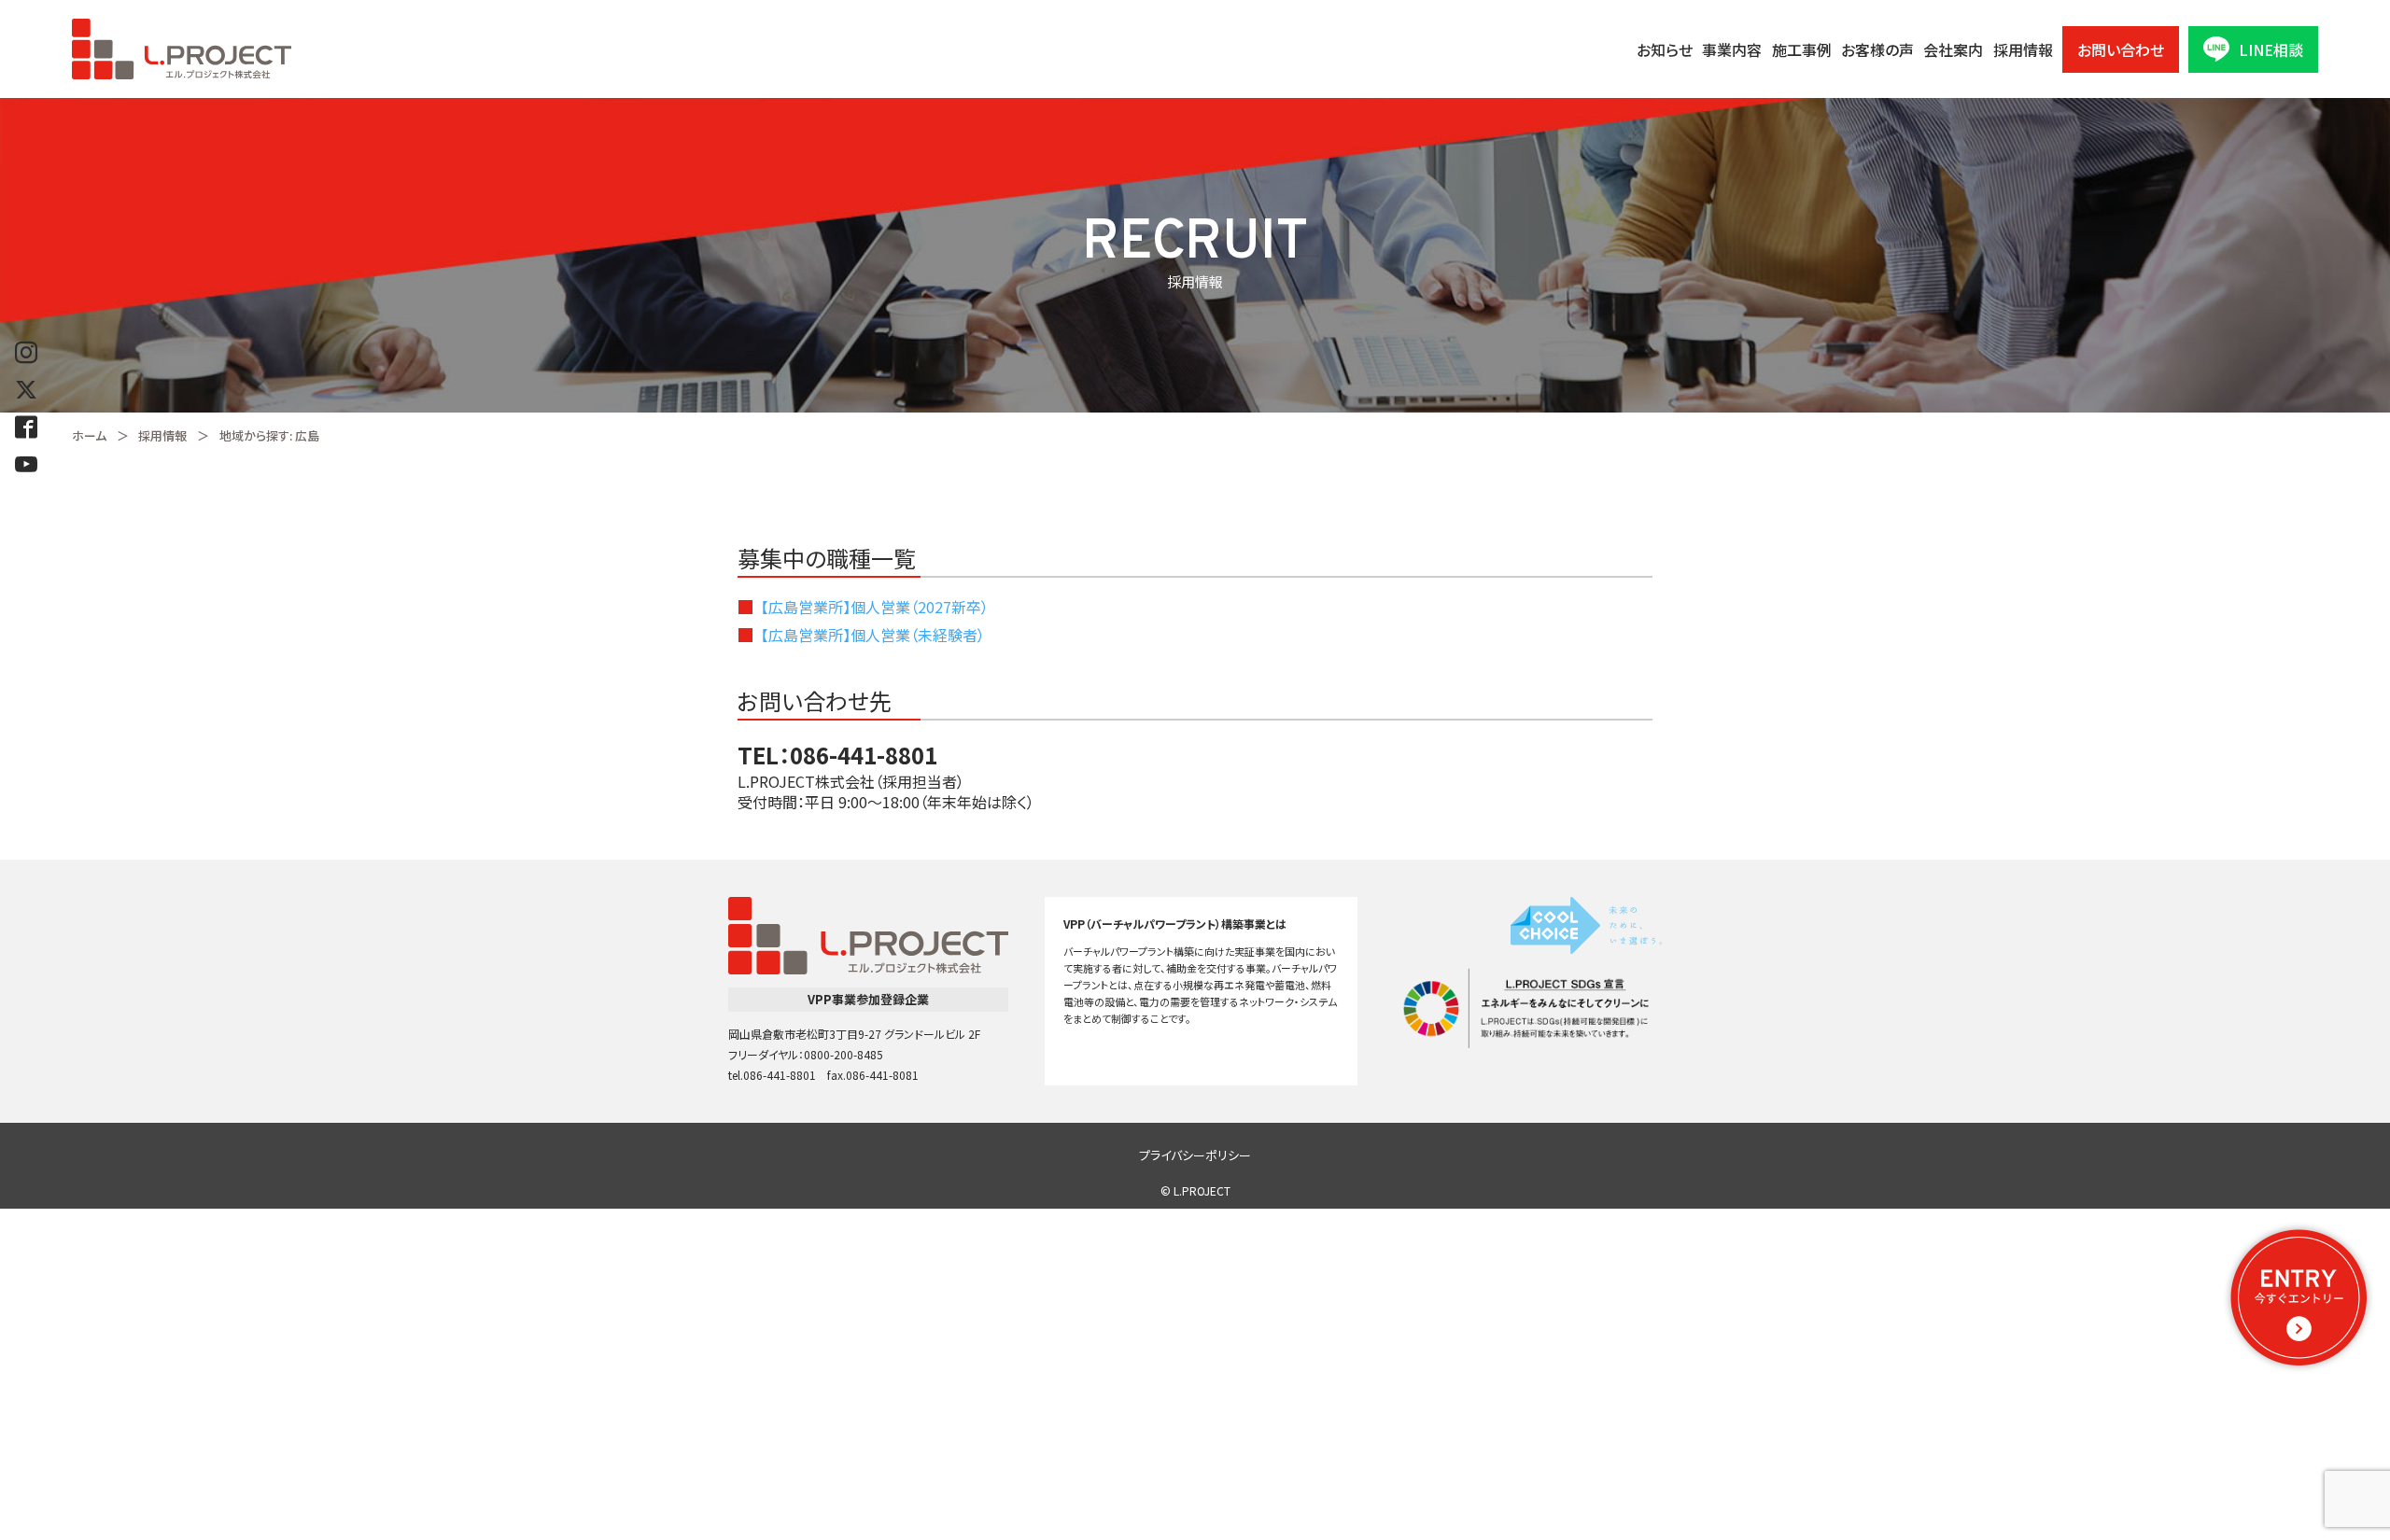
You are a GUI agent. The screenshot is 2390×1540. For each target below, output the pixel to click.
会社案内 (1953, 49)
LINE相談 (2271, 49)
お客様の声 (1877, 49)
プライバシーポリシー (1195, 1155)
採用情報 (2023, 49)
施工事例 (1802, 49)
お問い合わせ (2121, 49)
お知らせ (1665, 49)
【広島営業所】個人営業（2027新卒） (875, 607)
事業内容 (1732, 49)
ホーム (89, 435)
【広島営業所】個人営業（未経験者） (873, 635)
